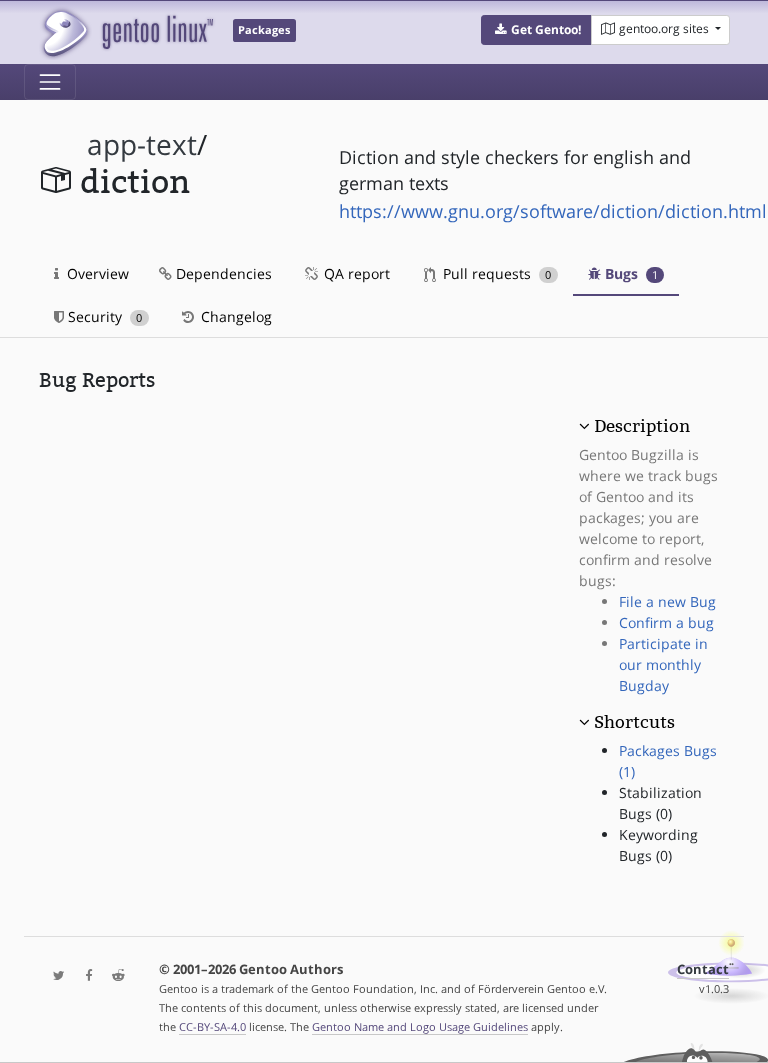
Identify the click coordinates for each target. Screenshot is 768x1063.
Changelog (234, 316)
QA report (355, 273)
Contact (703, 969)
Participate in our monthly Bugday (663, 664)
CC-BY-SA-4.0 (212, 1026)
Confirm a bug (666, 622)
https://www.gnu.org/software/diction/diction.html (553, 211)
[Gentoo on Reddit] (113, 976)
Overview (96, 273)
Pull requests (495, 273)
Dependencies (222, 273)
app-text (142, 144)
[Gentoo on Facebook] (84, 976)
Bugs (629, 273)
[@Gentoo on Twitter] (54, 976)
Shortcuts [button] (634, 722)
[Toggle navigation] (50, 82)
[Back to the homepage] (126, 32)
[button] (536, 30)
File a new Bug (667, 601)
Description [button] (642, 426)
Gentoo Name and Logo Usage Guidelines (420, 1026)
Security (103, 316)
